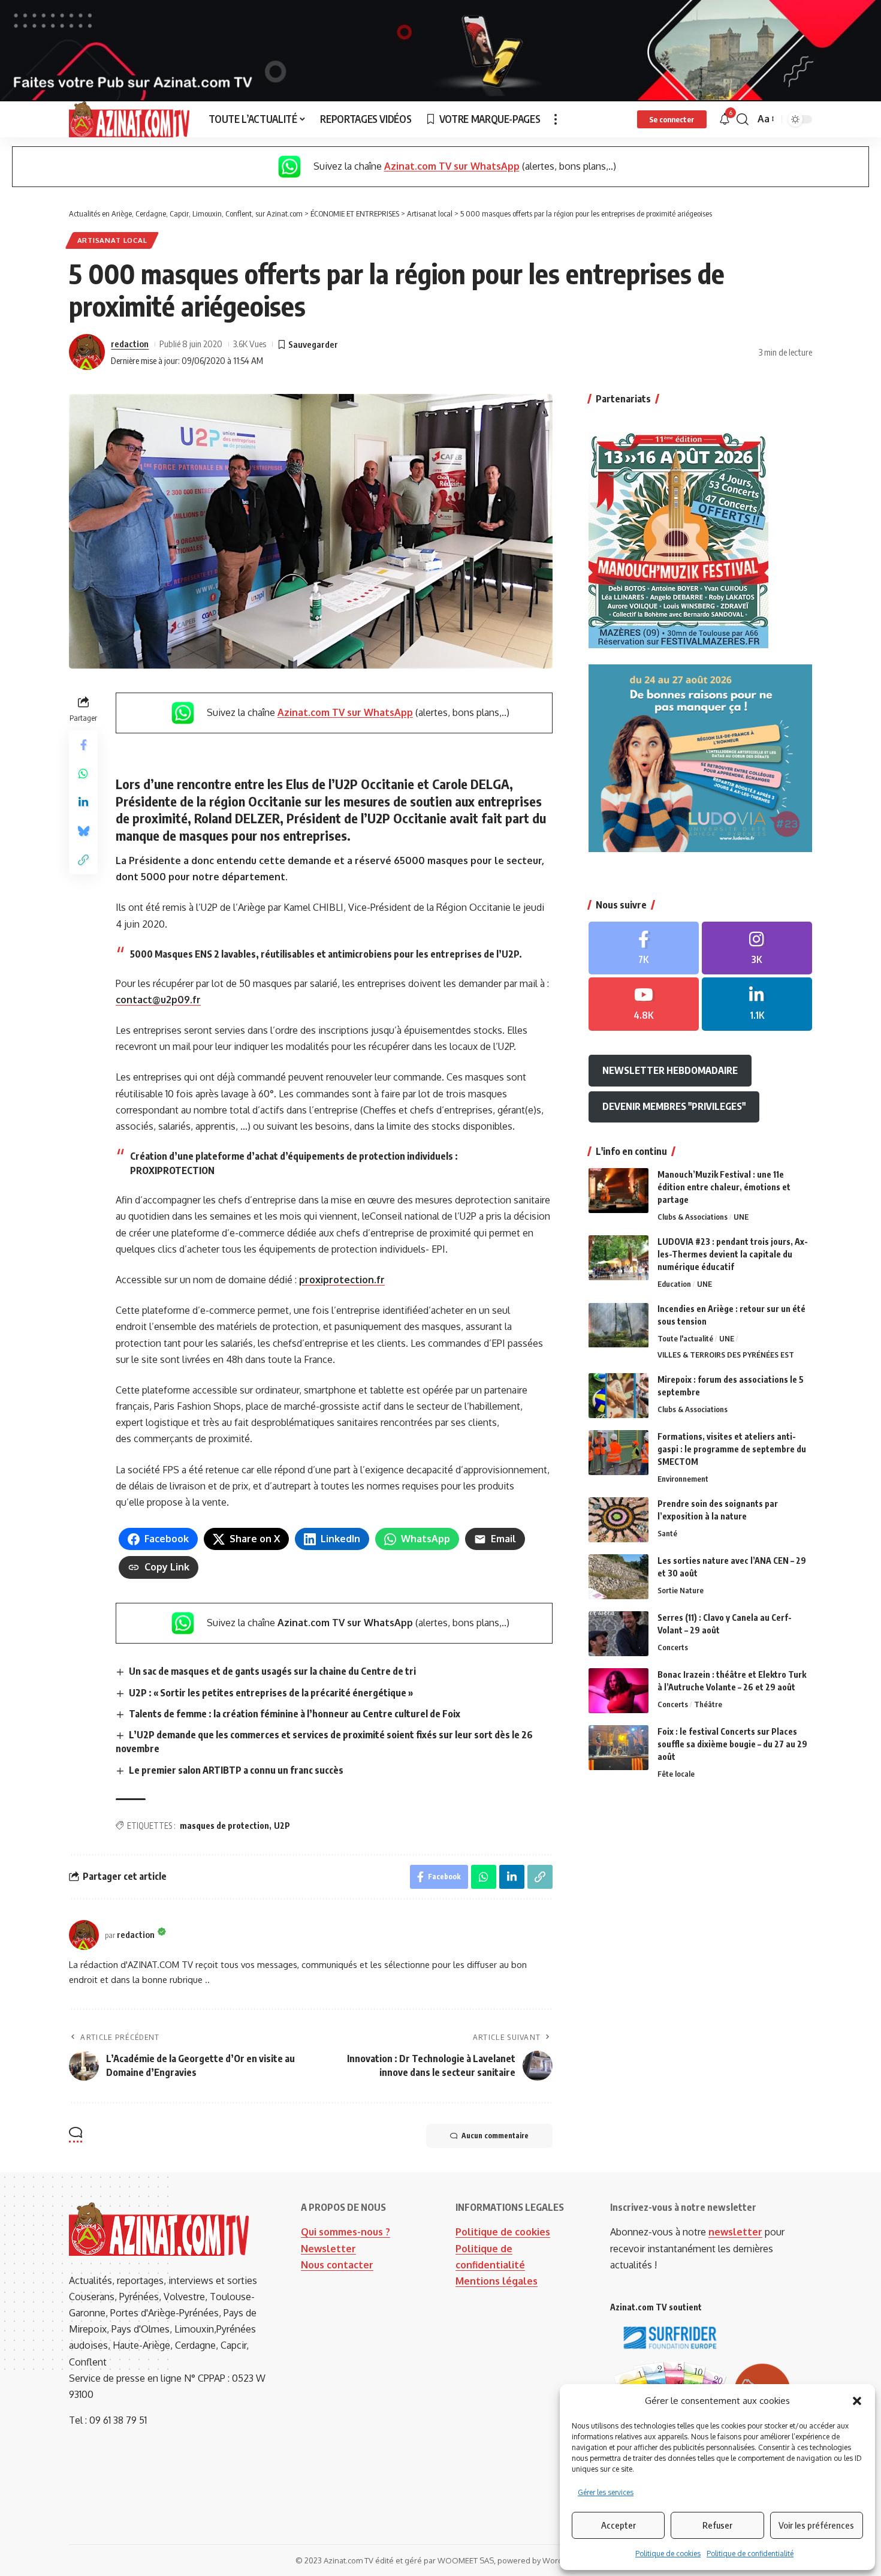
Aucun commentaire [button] (495, 2136)
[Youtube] (644, 1004)
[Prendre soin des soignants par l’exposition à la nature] (618, 1520)
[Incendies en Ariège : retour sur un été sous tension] (618, 1325)
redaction (130, 344)
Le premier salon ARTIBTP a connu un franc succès (236, 1770)
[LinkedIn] (757, 1004)
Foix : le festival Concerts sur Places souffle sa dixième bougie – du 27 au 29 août (732, 1744)
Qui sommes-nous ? (346, 2232)
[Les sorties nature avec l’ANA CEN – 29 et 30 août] (618, 1577)
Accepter (618, 2525)
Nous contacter (337, 2265)
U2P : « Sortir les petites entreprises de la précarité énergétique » (271, 1693)
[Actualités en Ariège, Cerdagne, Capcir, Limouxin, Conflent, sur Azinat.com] (129, 119)
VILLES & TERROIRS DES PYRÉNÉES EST (726, 1355)
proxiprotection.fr (342, 1280)
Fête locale (676, 1774)
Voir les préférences (816, 2525)
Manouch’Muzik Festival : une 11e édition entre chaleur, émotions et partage (724, 1187)
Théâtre (708, 1704)
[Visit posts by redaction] (87, 352)
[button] (857, 2401)
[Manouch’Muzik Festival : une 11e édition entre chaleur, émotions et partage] (618, 1191)
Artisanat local (112, 240)
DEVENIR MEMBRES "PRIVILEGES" (674, 1106)
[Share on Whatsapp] (83, 773)
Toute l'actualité (685, 1339)
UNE (741, 1217)
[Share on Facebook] (83, 744)
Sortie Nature (681, 1590)
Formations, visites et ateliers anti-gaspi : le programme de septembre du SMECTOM (732, 1449)
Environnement (683, 1479)
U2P (282, 1826)
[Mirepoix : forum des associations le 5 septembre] (618, 1396)
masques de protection (224, 1826)
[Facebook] (644, 948)
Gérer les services (606, 2492)
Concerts (673, 1647)
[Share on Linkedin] (83, 802)
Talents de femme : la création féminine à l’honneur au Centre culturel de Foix (295, 1714)
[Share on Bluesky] (83, 830)
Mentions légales (497, 2281)
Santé (667, 1533)
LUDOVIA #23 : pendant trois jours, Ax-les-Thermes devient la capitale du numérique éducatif (733, 1254)
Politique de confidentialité (750, 2554)
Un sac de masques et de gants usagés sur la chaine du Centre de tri (272, 1671)
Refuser (717, 2525)
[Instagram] (757, 948)
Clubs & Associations (693, 1217)
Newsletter (328, 2249)
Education (674, 1284)
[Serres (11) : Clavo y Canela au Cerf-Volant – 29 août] (618, 1634)
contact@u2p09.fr (158, 1000)
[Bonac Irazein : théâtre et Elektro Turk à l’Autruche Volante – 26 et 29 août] (618, 1691)
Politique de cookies (668, 2554)
